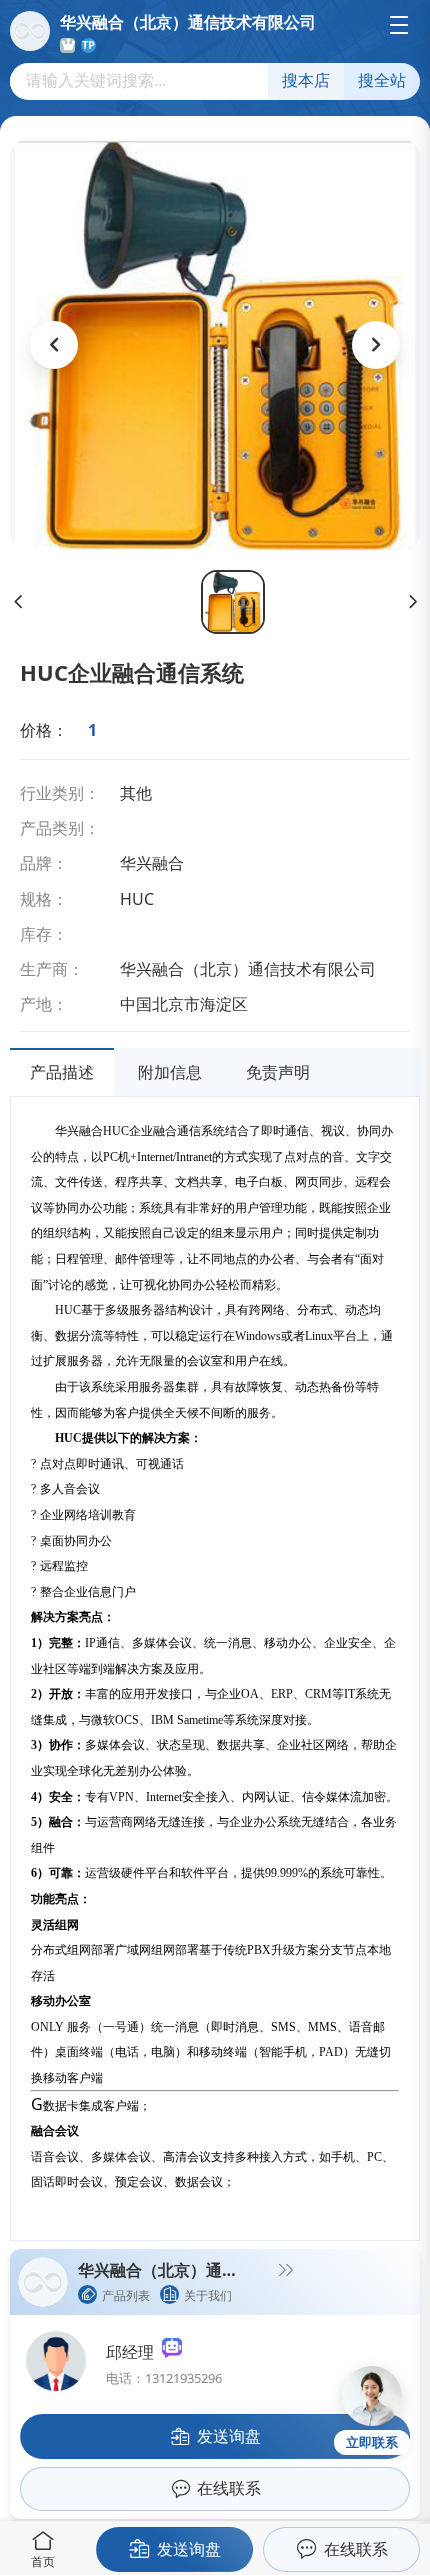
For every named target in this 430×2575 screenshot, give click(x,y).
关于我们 (208, 2295)
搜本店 (306, 80)
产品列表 (126, 2295)
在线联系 (356, 2549)
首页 (43, 2561)
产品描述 (62, 1072)
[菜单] (399, 25)
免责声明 (278, 1072)
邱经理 (134, 2352)
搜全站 (382, 80)
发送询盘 (189, 2549)
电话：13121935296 (164, 2378)
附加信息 (170, 1072)
